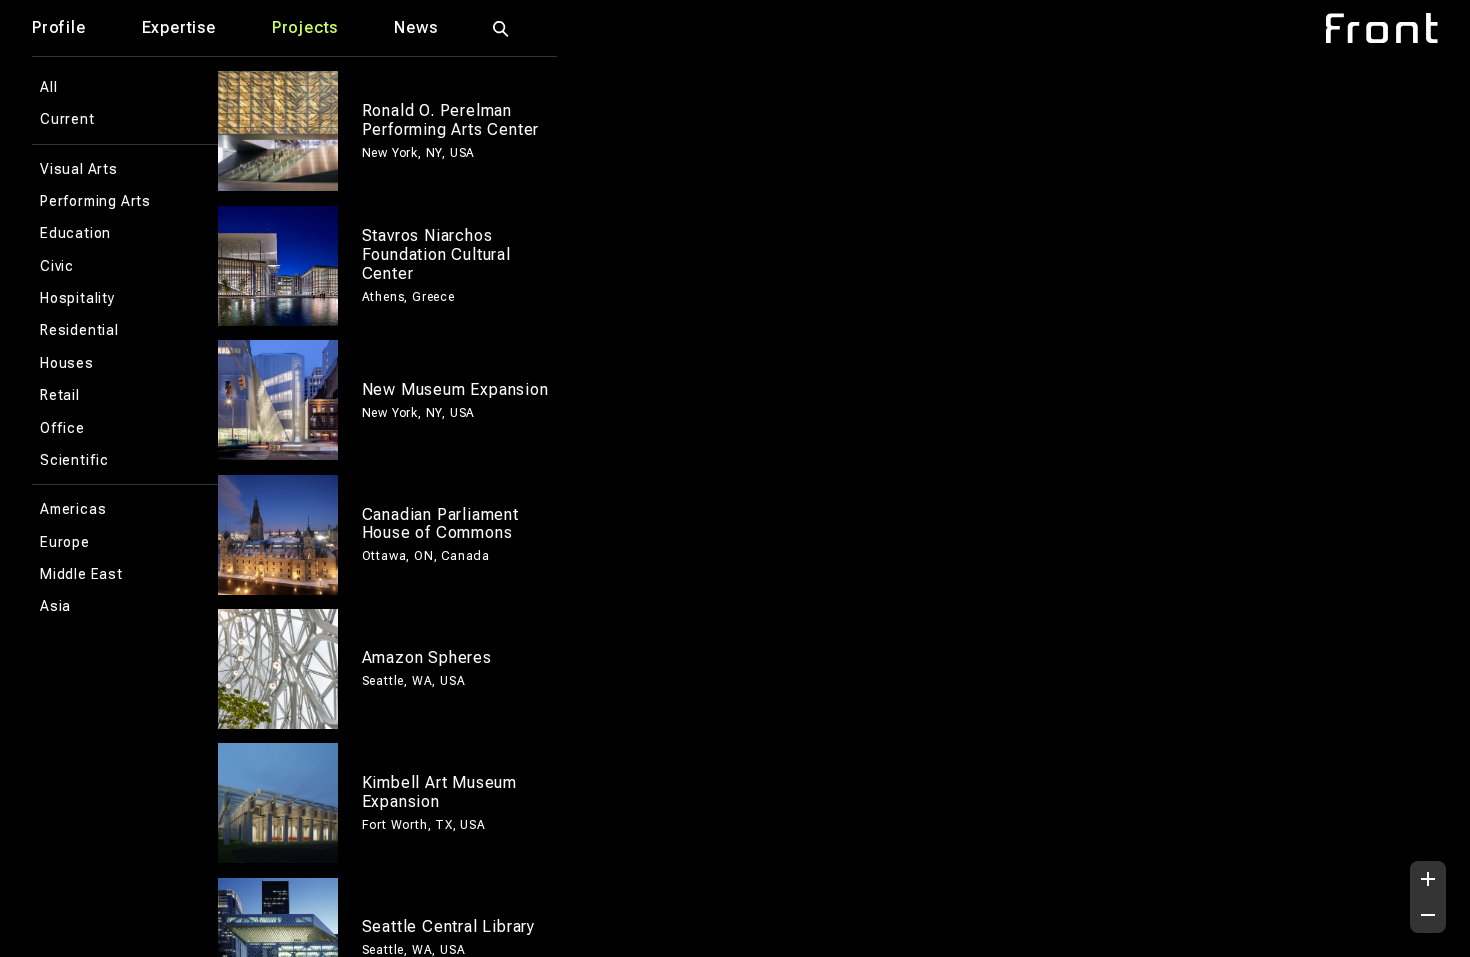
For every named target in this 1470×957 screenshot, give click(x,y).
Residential (79, 330)
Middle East (81, 574)
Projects (305, 27)
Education (75, 233)
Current (67, 119)
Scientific (74, 460)
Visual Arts (79, 169)
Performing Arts (95, 201)
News (415, 27)
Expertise (179, 27)
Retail (60, 395)
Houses (67, 363)
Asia (55, 606)
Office (62, 428)
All (48, 87)
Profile (59, 27)
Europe (65, 542)
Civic (57, 266)
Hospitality (77, 298)
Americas (73, 509)
